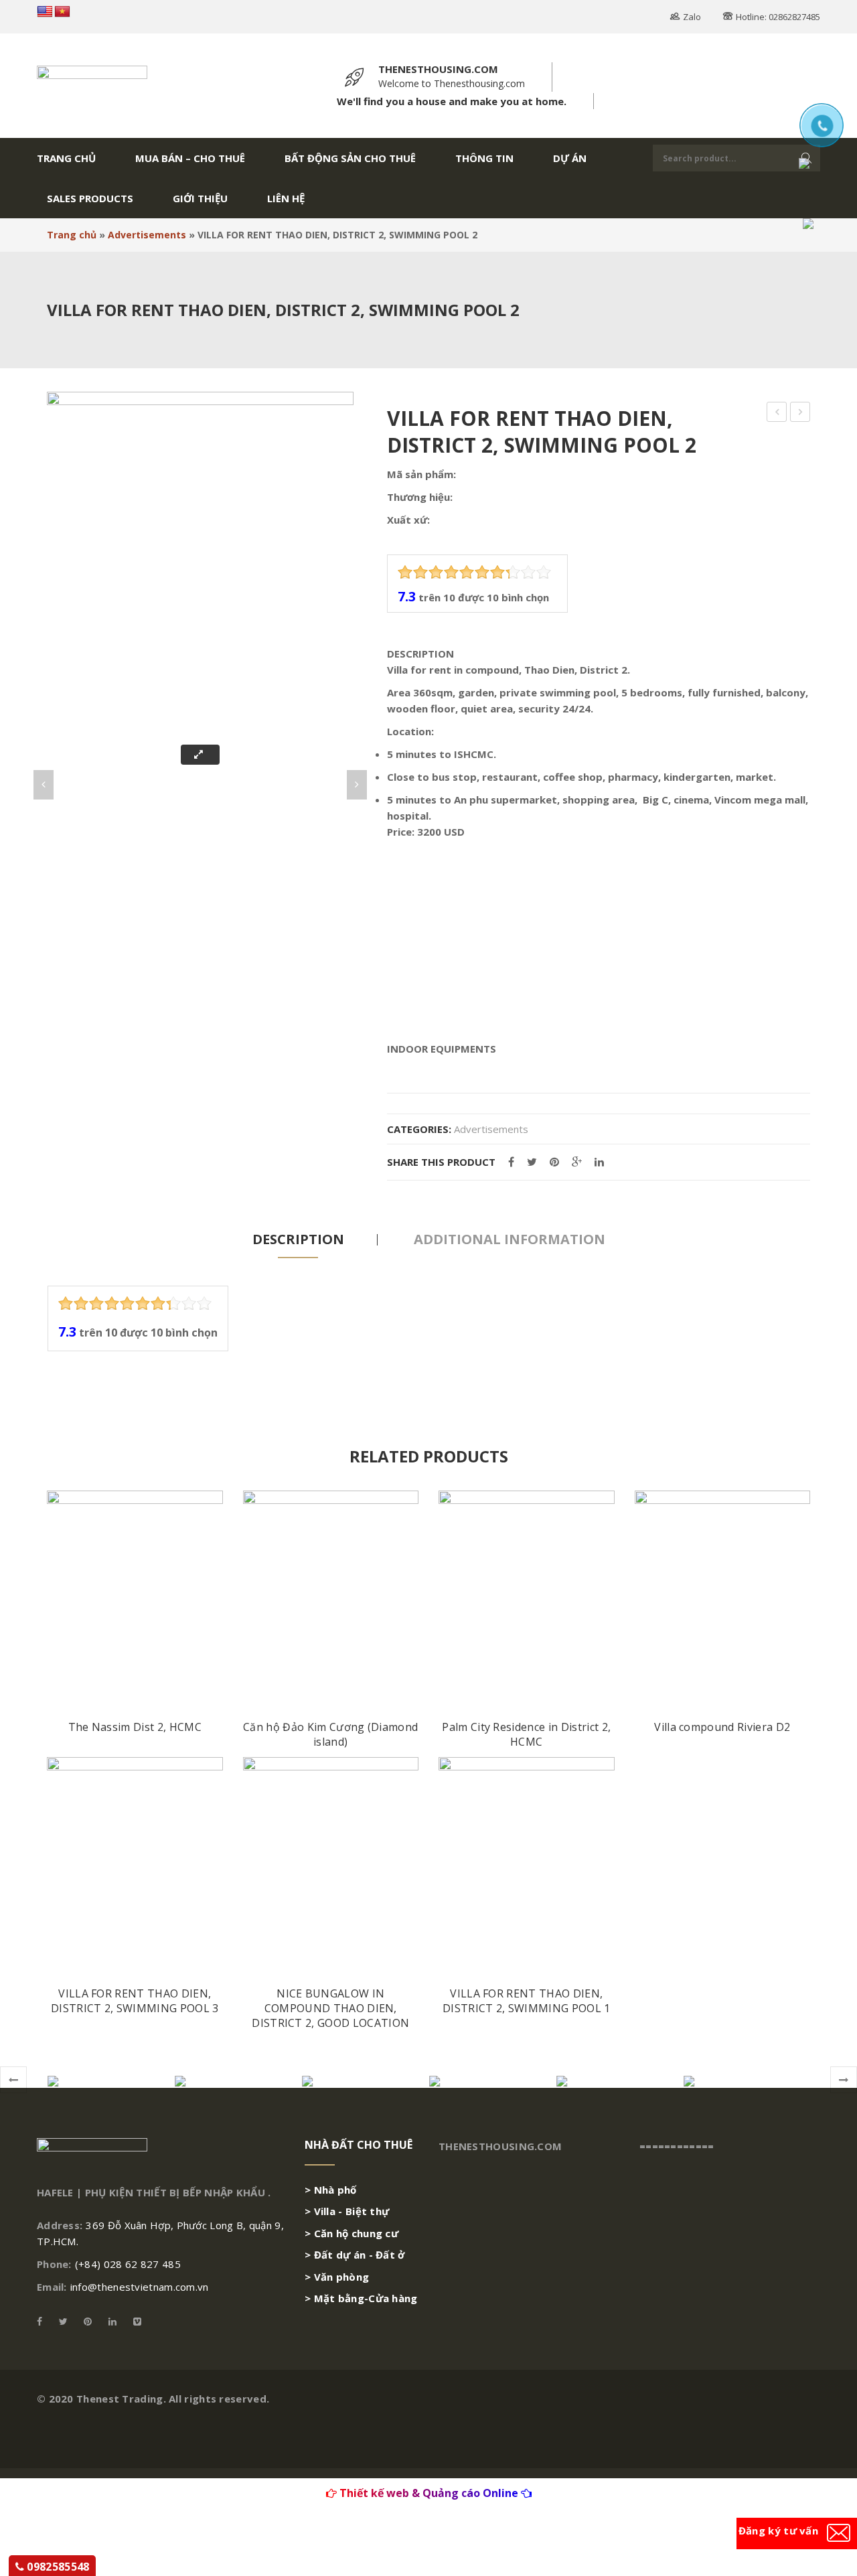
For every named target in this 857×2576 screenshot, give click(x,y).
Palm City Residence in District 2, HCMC (526, 1735)
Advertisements (147, 235)
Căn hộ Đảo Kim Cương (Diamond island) (330, 1735)
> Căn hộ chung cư (352, 2233)
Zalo (692, 17)
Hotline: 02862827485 (778, 17)
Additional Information (510, 1239)
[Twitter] (532, 1162)
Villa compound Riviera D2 (722, 1727)
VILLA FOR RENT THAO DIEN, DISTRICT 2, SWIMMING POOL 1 (527, 2001)
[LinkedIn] (599, 1162)
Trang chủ (72, 235)
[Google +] (577, 1162)
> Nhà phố (331, 2190)
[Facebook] (511, 1162)
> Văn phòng (337, 2277)
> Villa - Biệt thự (347, 2211)
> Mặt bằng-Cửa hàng (361, 2298)
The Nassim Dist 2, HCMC (135, 1727)
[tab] (298, 1239)
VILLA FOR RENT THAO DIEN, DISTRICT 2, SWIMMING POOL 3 (135, 2001)
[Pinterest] (554, 1162)
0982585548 (57, 2567)
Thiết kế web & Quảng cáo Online (429, 2493)
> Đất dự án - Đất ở (355, 2255)
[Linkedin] (112, 2321)
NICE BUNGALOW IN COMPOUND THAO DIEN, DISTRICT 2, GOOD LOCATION (330, 2008)
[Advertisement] (599, 940)
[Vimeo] (134, 2321)
